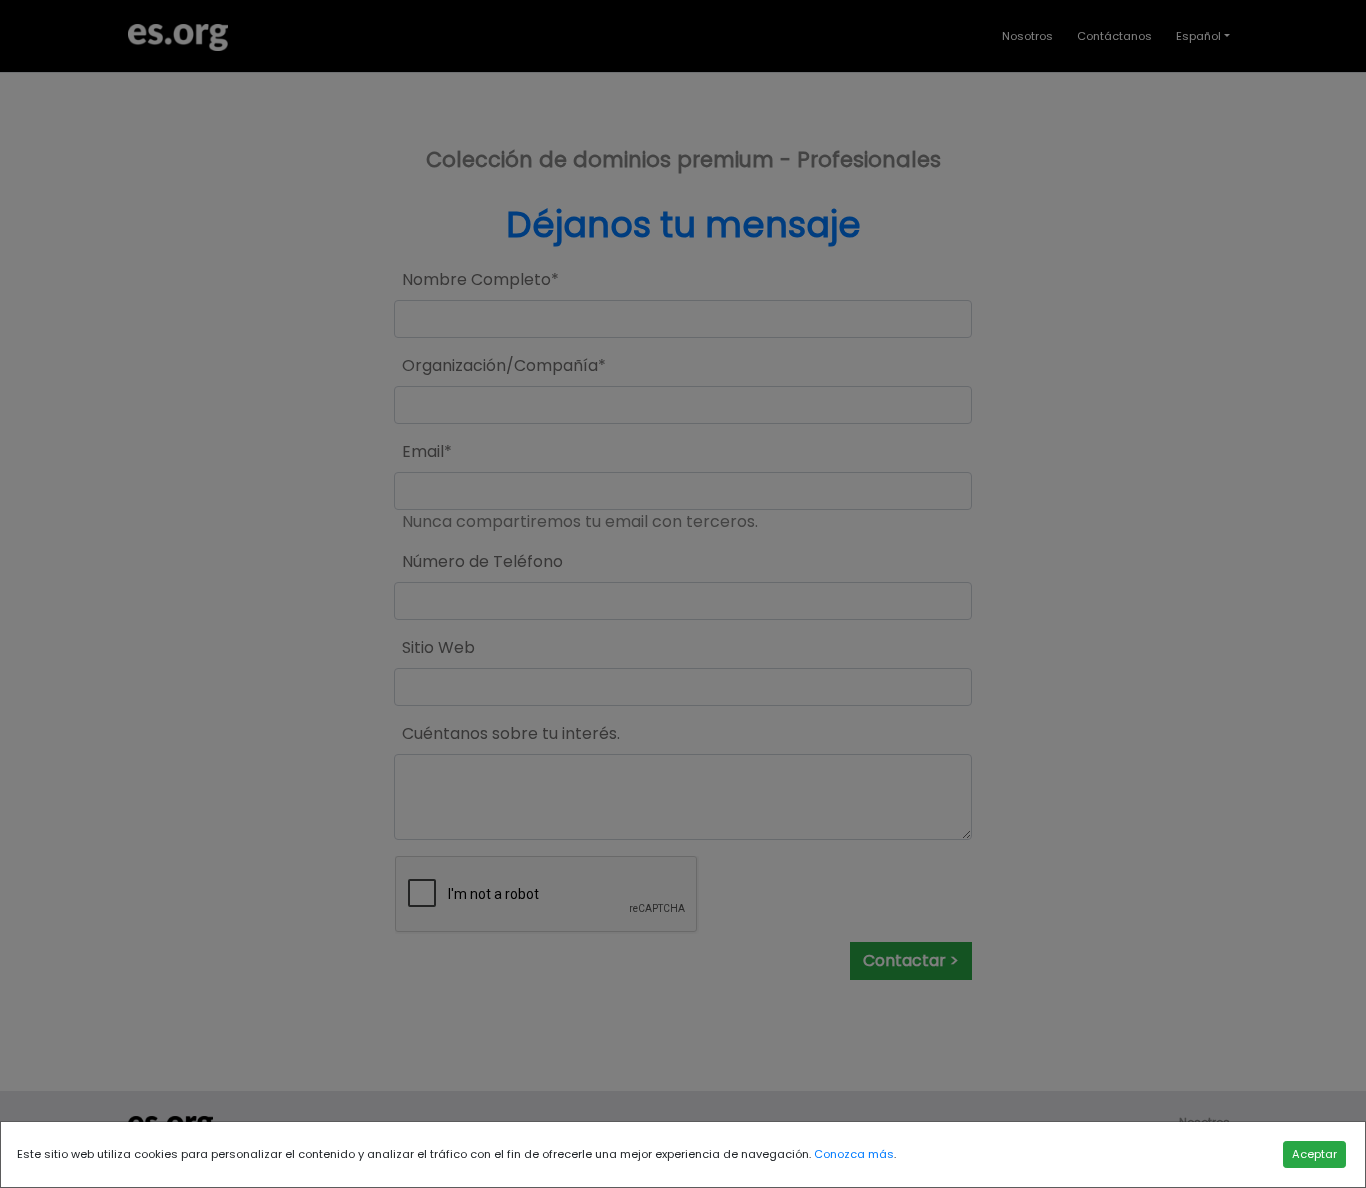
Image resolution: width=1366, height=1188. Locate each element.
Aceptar (1314, 1154)
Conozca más (854, 1154)
